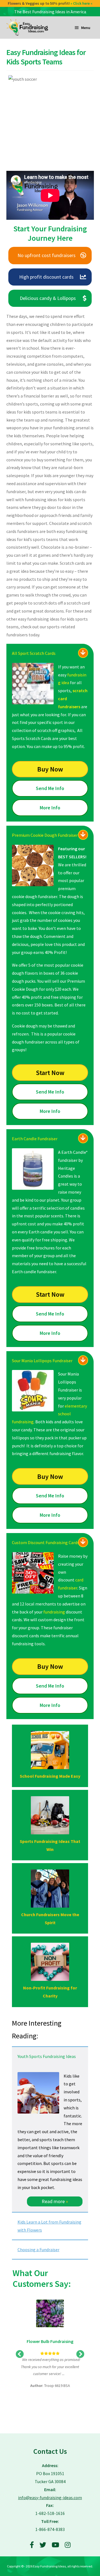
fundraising (54, 1612)
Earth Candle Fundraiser (35, 1139)
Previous (20, 2354)
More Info (50, 808)
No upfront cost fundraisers (47, 255)
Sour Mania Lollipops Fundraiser (42, 1361)
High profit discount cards (46, 277)
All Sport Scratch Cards (34, 653)
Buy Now (50, 769)
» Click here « (84, 3)
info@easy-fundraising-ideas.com (50, 2497)
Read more (55, 2201)
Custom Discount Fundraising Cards (46, 1542)
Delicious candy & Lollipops (48, 298)
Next (80, 2354)
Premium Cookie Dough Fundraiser (45, 835)
